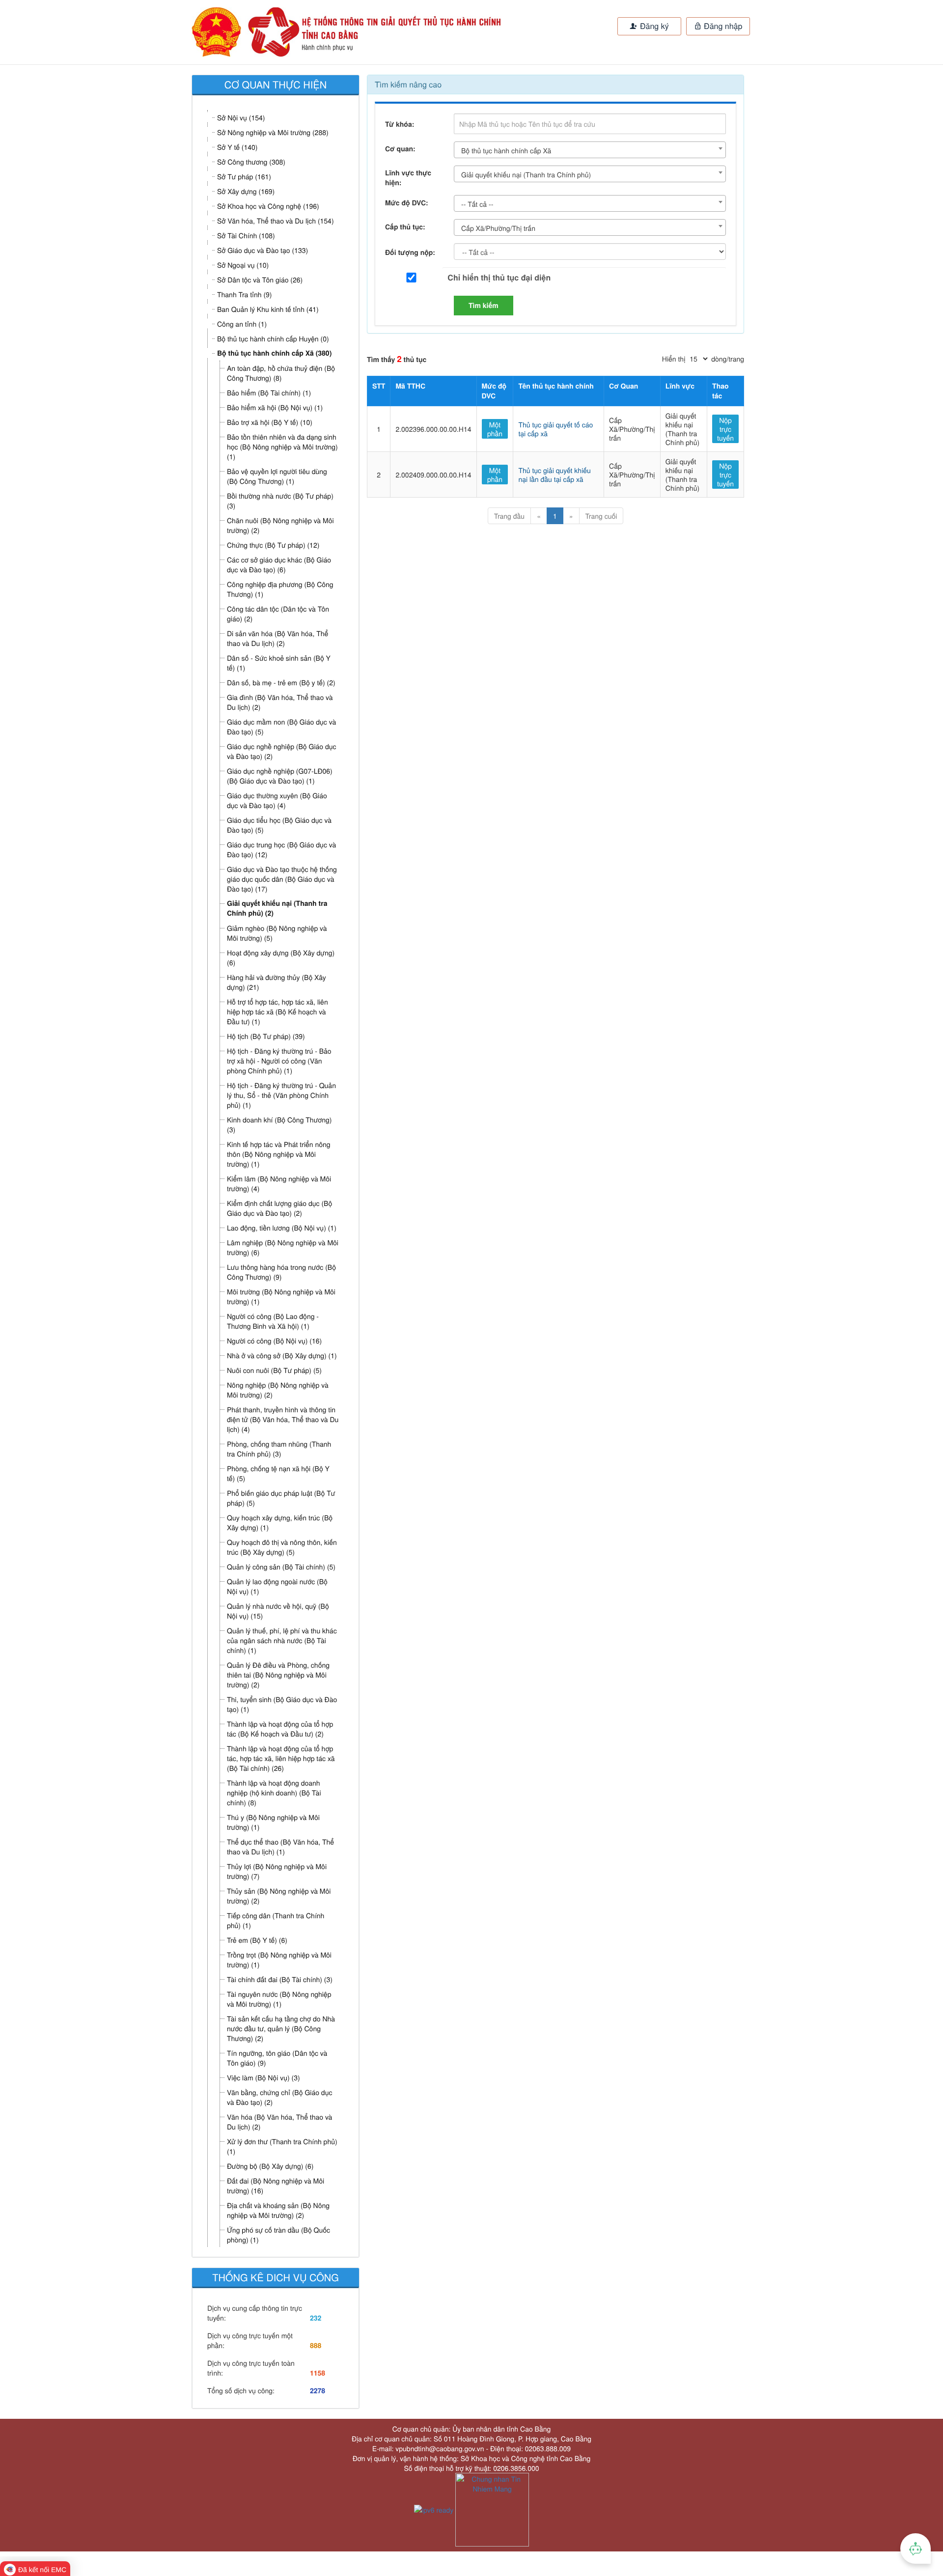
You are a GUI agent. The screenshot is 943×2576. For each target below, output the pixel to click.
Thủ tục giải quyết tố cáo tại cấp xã (555, 429)
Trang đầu (509, 516)
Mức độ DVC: (407, 203)
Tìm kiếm (484, 306)
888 (316, 2346)
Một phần (495, 429)
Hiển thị (674, 359)
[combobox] (590, 150)
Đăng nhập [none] (722, 26)
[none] (323, 32)
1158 (318, 2373)
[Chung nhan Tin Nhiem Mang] (492, 2509)
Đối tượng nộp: (410, 252)
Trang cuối (601, 516)
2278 (318, 2391)
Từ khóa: (400, 124)
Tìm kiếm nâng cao (408, 84)
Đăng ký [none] (653, 26)
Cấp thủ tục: (405, 227)
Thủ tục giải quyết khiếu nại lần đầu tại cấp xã (554, 475)
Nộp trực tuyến (725, 429)
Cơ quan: (400, 149)
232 (316, 2318)
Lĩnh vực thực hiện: (408, 178)
